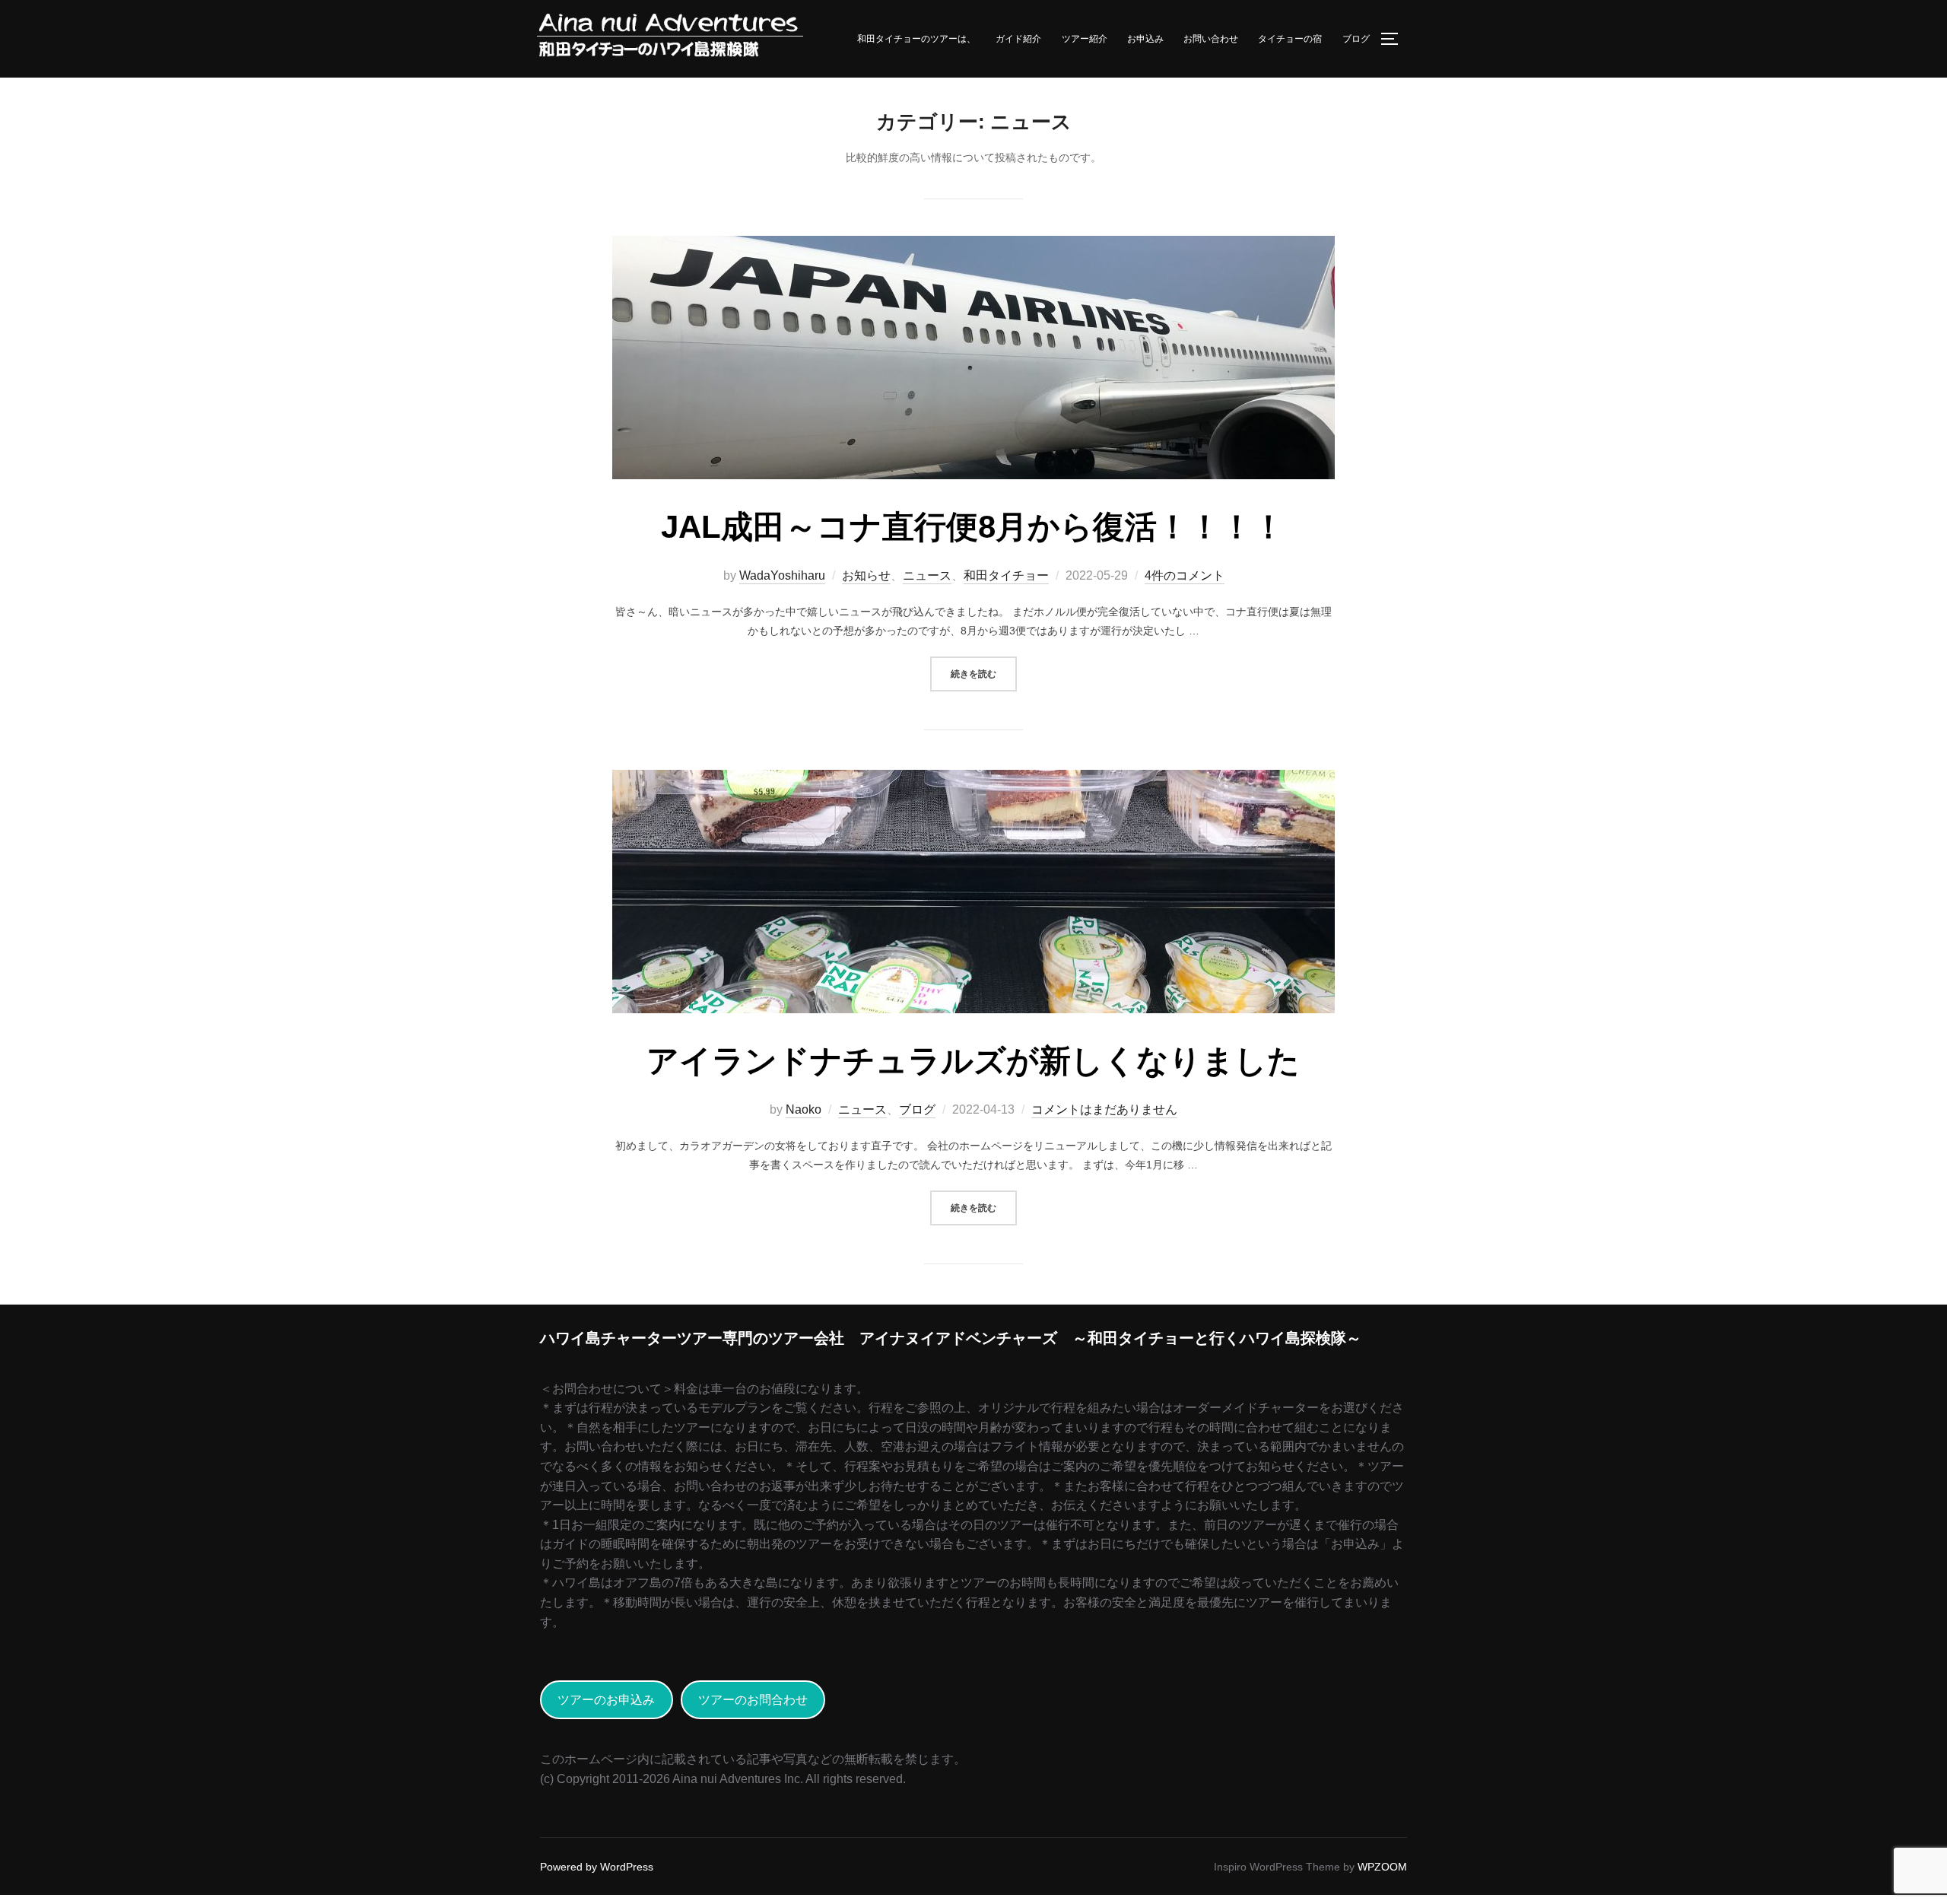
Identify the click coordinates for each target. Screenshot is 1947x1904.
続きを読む (984, 673)
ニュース (927, 575)
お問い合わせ (1211, 39)
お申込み (1145, 39)
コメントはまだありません (1104, 1109)
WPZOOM (1382, 1867)
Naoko (804, 1109)
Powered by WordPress (597, 1867)
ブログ (1356, 39)
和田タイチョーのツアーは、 (916, 39)
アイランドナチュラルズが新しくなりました (973, 1061)
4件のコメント (1185, 575)
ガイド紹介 (1018, 39)
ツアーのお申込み (606, 1700)
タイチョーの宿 (1290, 39)
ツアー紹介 (1085, 39)
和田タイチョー (1006, 575)
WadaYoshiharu (782, 575)
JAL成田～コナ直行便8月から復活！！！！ (973, 527)
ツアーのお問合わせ (753, 1700)
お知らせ (866, 575)
